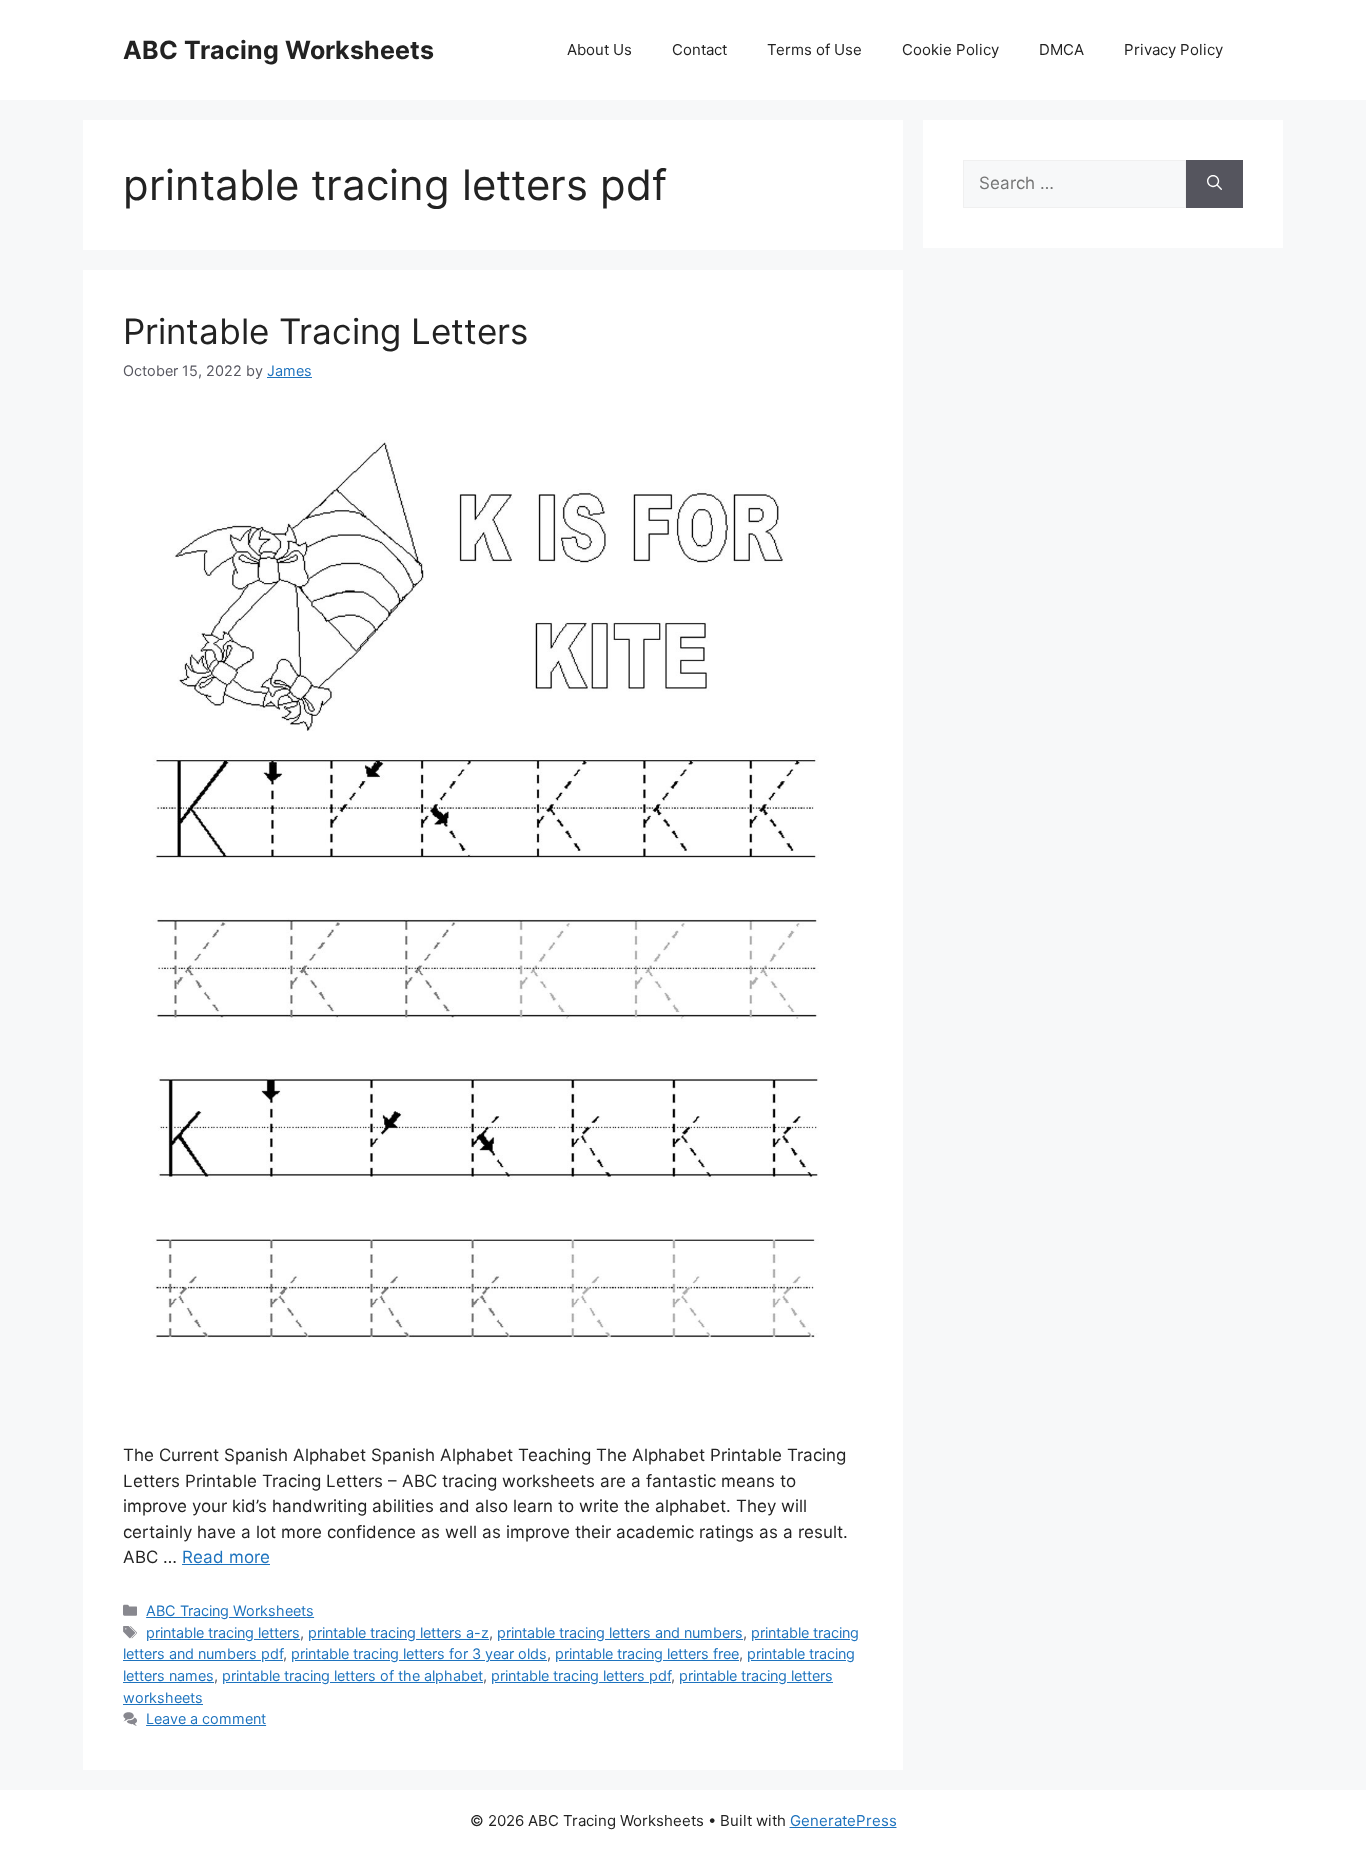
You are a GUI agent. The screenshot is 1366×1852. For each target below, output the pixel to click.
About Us (599, 49)
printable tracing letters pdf (581, 1675)
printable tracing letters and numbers (620, 1632)
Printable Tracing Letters (325, 331)
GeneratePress (843, 1820)
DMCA (1061, 49)
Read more (226, 1557)
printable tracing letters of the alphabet (352, 1675)
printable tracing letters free (647, 1653)
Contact (699, 49)
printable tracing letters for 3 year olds (419, 1653)
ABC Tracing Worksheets (278, 50)
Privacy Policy (1173, 49)
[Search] (1214, 184)
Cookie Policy (950, 49)
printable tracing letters (223, 1632)
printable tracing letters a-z (398, 1632)
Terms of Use (814, 49)
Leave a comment (206, 1718)
